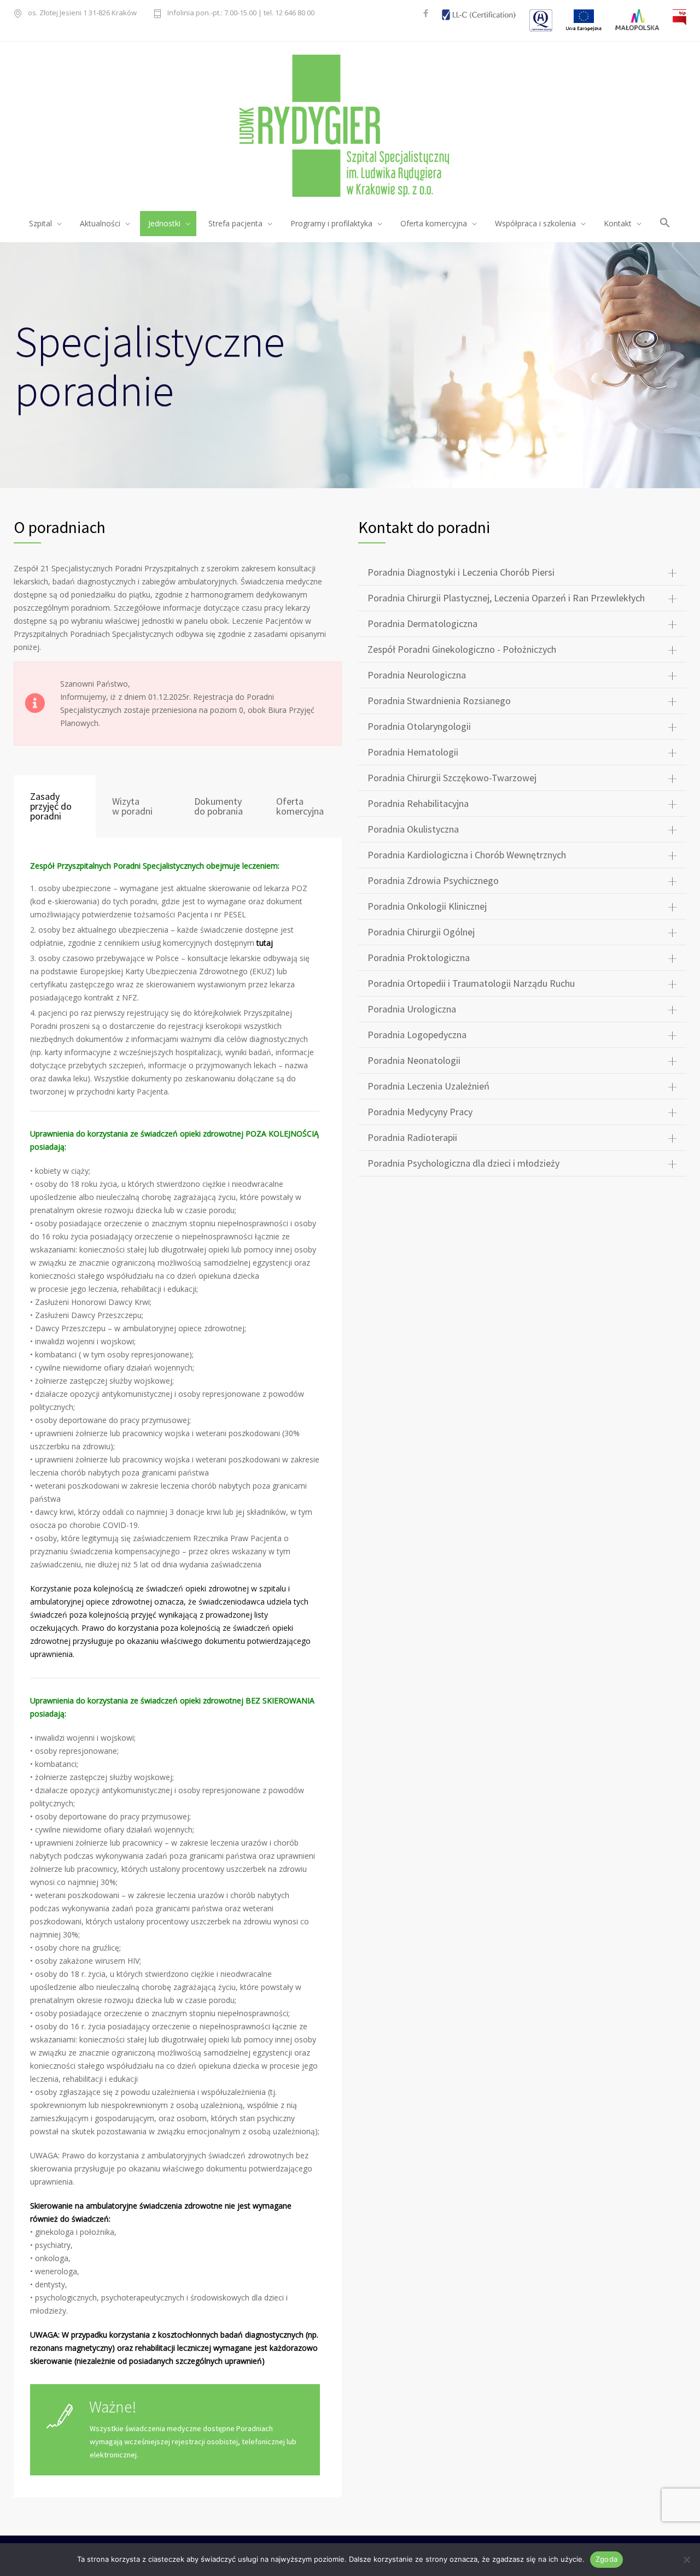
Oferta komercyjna (300, 806)
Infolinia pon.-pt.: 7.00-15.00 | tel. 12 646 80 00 (241, 13)
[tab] (55, 806)
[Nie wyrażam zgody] (686, 2560)
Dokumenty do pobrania (218, 806)
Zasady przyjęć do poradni (51, 806)
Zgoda (606, 2559)
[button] (665, 224)
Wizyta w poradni (132, 806)
